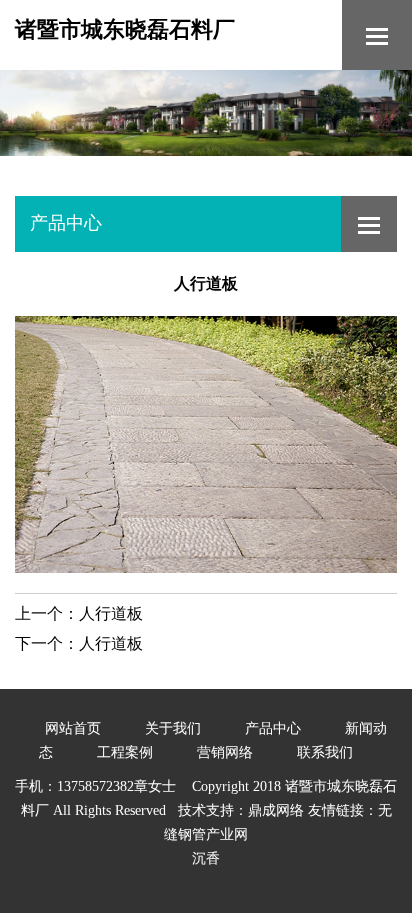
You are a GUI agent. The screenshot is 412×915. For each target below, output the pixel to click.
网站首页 (73, 728)
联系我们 (325, 752)
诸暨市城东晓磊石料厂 (125, 30)
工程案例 (125, 752)
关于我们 (173, 728)
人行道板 (111, 613)
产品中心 (273, 728)
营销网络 (225, 752)
